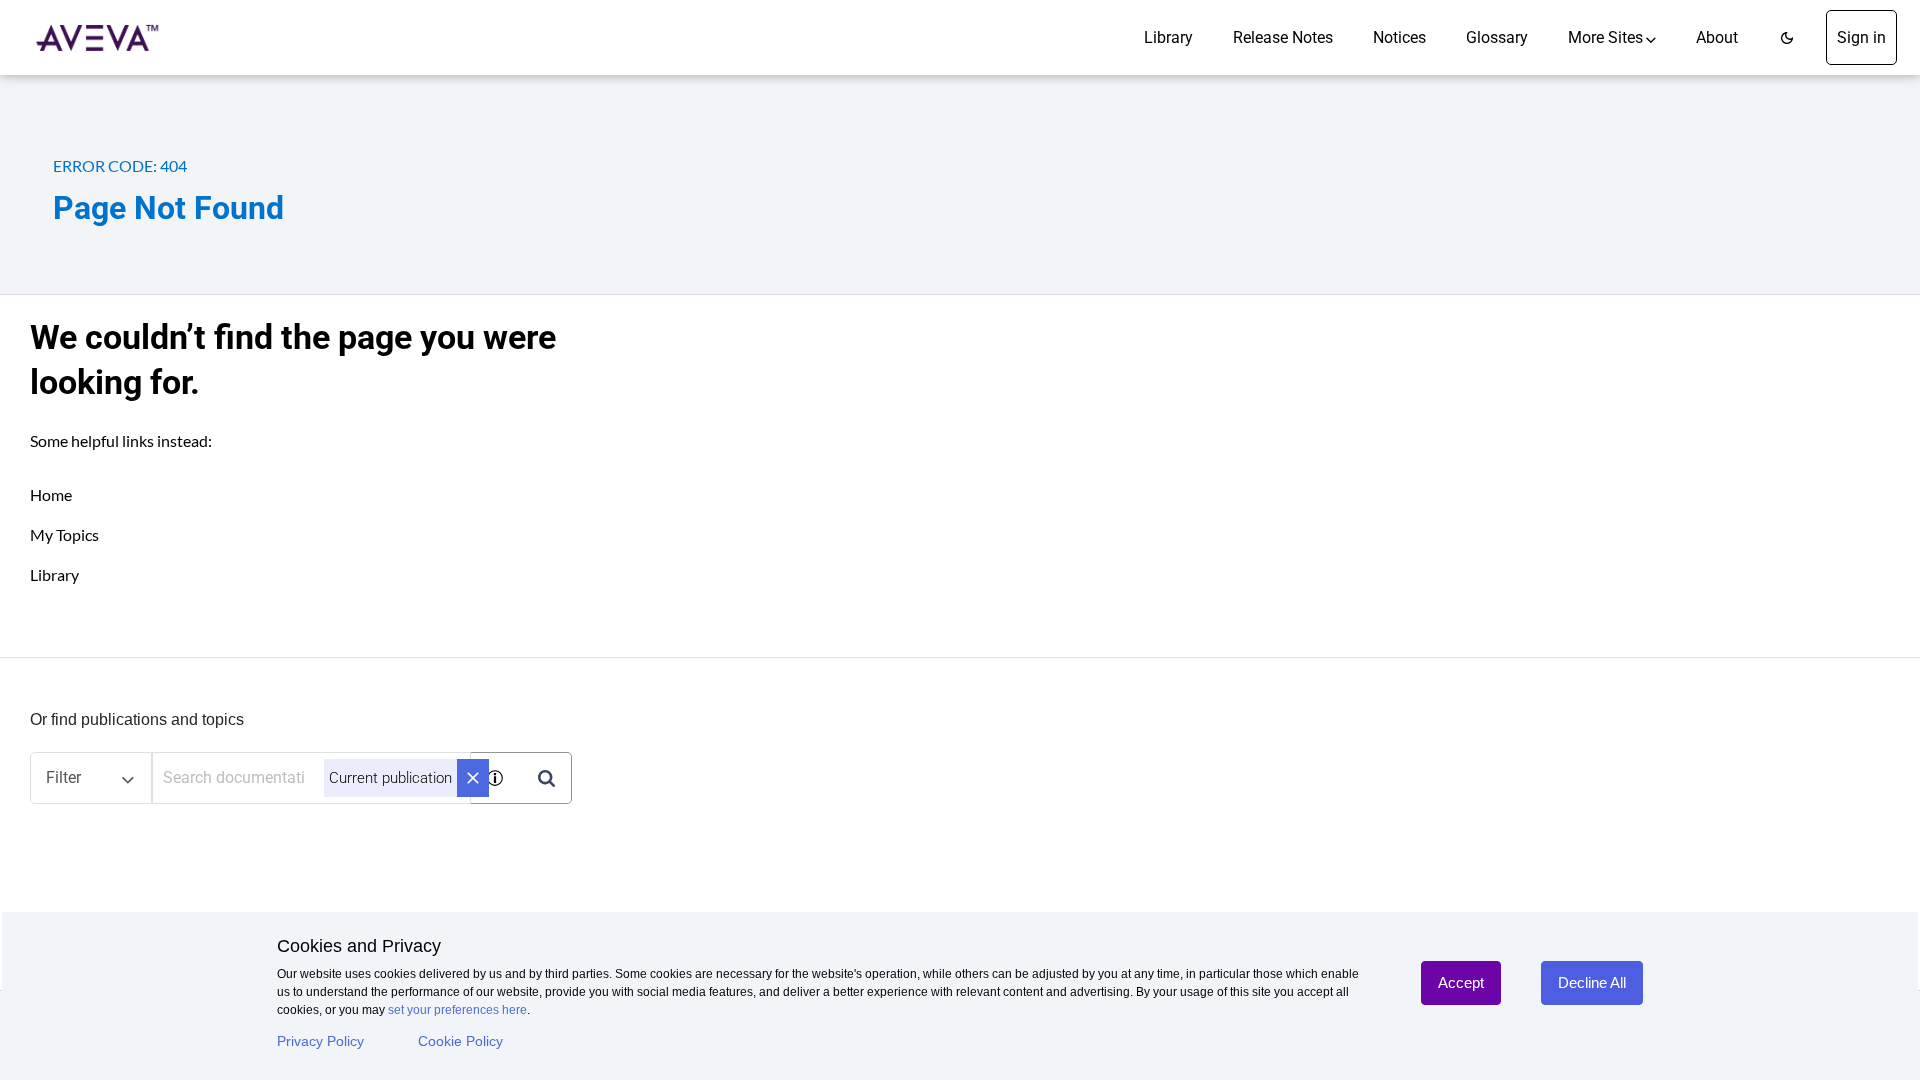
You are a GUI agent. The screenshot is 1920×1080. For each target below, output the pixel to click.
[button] (1787, 37)
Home (51, 494)
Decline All (1592, 982)
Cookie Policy (460, 1041)
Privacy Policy (320, 1041)
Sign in (1861, 37)
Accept (1461, 982)
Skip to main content (83, 22)
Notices (1399, 37)
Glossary (1497, 37)
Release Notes (1283, 37)
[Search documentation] (546, 778)
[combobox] (311, 778)
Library (1168, 37)
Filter (63, 777)
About (1717, 37)
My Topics (64, 534)
